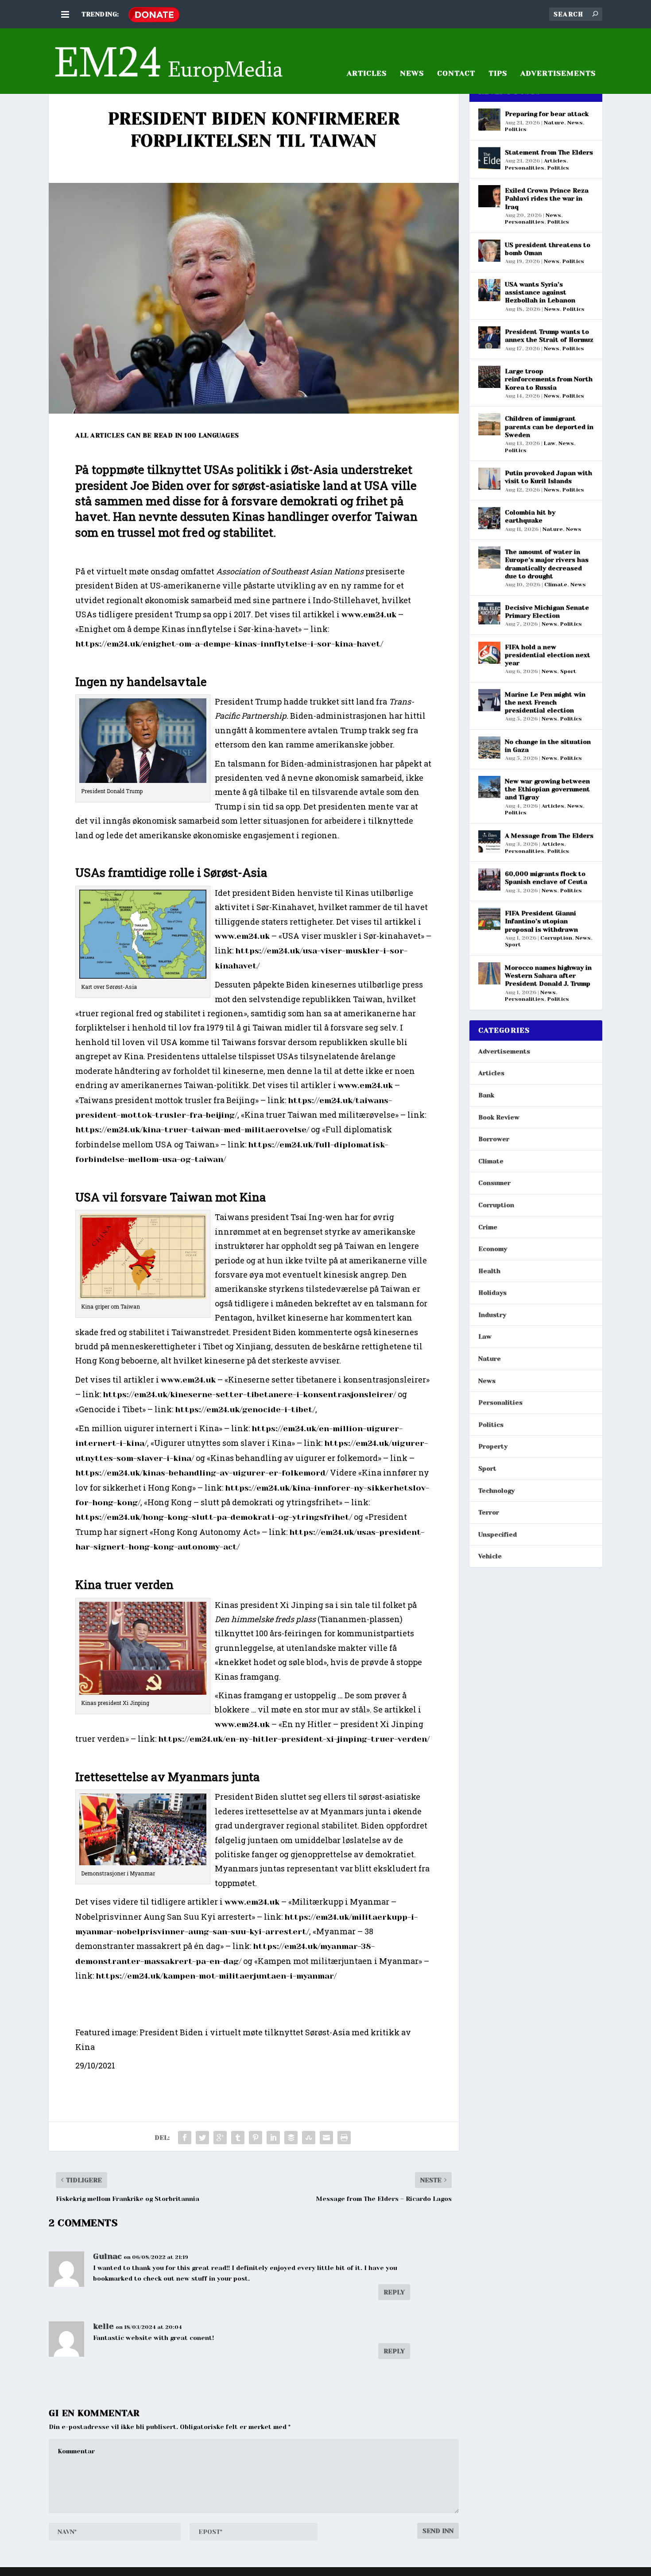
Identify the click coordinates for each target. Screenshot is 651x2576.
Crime (488, 1227)
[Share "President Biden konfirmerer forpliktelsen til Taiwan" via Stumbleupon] (309, 2138)
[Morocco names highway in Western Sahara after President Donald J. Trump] (489, 973)
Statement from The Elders (549, 152)
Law (550, 443)
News (412, 74)
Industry (492, 1315)
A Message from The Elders (549, 836)
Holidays (492, 1293)
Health (489, 1271)
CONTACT (456, 74)
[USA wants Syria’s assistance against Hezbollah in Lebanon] (489, 290)
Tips (498, 74)
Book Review (499, 1117)
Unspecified (498, 1534)
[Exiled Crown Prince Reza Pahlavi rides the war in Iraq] (489, 196)
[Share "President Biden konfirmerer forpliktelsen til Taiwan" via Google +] (220, 2138)
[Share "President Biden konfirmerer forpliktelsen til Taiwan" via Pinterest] (256, 2138)
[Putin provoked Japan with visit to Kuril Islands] (489, 479)
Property (493, 1446)
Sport (568, 671)
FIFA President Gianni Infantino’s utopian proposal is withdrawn (541, 921)
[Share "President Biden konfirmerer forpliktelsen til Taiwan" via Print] (344, 2138)
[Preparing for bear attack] (489, 120)
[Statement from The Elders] (489, 158)
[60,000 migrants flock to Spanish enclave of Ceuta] (489, 879)
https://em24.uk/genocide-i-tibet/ (245, 1410)
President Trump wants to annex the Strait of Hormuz (549, 336)
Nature (554, 123)
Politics (516, 129)
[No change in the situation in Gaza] (489, 748)
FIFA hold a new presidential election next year (548, 655)
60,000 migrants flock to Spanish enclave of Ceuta (546, 878)
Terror (489, 1512)
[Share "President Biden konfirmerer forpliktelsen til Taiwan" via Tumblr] (238, 2138)
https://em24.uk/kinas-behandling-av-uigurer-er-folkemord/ (202, 1473)
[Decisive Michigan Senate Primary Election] (489, 613)
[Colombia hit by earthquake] (489, 518)
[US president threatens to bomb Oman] (489, 251)
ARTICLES (367, 74)
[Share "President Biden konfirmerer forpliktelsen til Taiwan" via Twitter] (202, 2138)
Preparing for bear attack (547, 114)
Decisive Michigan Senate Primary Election (547, 612)
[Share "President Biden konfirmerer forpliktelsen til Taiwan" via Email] (326, 2138)
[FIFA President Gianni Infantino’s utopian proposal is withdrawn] (489, 919)
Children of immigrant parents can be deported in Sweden (549, 426)
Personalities (525, 168)
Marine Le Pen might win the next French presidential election (545, 702)
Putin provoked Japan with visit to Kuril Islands (548, 477)
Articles (555, 161)
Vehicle (490, 1556)
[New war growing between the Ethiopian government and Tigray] (489, 787)
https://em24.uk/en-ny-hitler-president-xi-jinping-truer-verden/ (294, 1739)
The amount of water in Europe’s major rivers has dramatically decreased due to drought (547, 564)
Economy (493, 1249)
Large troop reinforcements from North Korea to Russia (549, 379)
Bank (486, 1095)
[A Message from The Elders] (489, 841)
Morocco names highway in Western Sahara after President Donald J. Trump (548, 976)
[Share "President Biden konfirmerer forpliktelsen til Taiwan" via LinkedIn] (273, 2138)
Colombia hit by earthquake (530, 516)
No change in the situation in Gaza (548, 746)
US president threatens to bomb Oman (548, 249)
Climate (556, 585)
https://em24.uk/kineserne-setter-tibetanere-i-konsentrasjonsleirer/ (249, 1395)
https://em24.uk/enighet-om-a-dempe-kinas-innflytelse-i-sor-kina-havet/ (229, 644)
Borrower (494, 1139)
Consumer (494, 1183)
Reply (394, 2292)
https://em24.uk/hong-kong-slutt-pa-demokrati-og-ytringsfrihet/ (214, 1517)
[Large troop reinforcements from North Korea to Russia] (489, 377)
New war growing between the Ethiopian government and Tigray (547, 789)
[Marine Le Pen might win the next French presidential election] (489, 700)
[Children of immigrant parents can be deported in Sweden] (489, 424)
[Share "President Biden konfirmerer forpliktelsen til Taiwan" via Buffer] (291, 2138)
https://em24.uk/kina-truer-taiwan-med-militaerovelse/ (192, 1130)
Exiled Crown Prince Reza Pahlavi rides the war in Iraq (547, 198)
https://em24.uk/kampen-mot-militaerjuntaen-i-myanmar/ (216, 1976)
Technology (496, 1491)
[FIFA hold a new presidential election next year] (489, 653)
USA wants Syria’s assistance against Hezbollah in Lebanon (540, 292)
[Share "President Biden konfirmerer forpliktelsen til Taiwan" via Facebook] (185, 2138)
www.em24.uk (369, 615)
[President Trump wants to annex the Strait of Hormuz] (489, 337)
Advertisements (504, 1051)
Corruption (556, 938)
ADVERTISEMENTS (558, 74)
